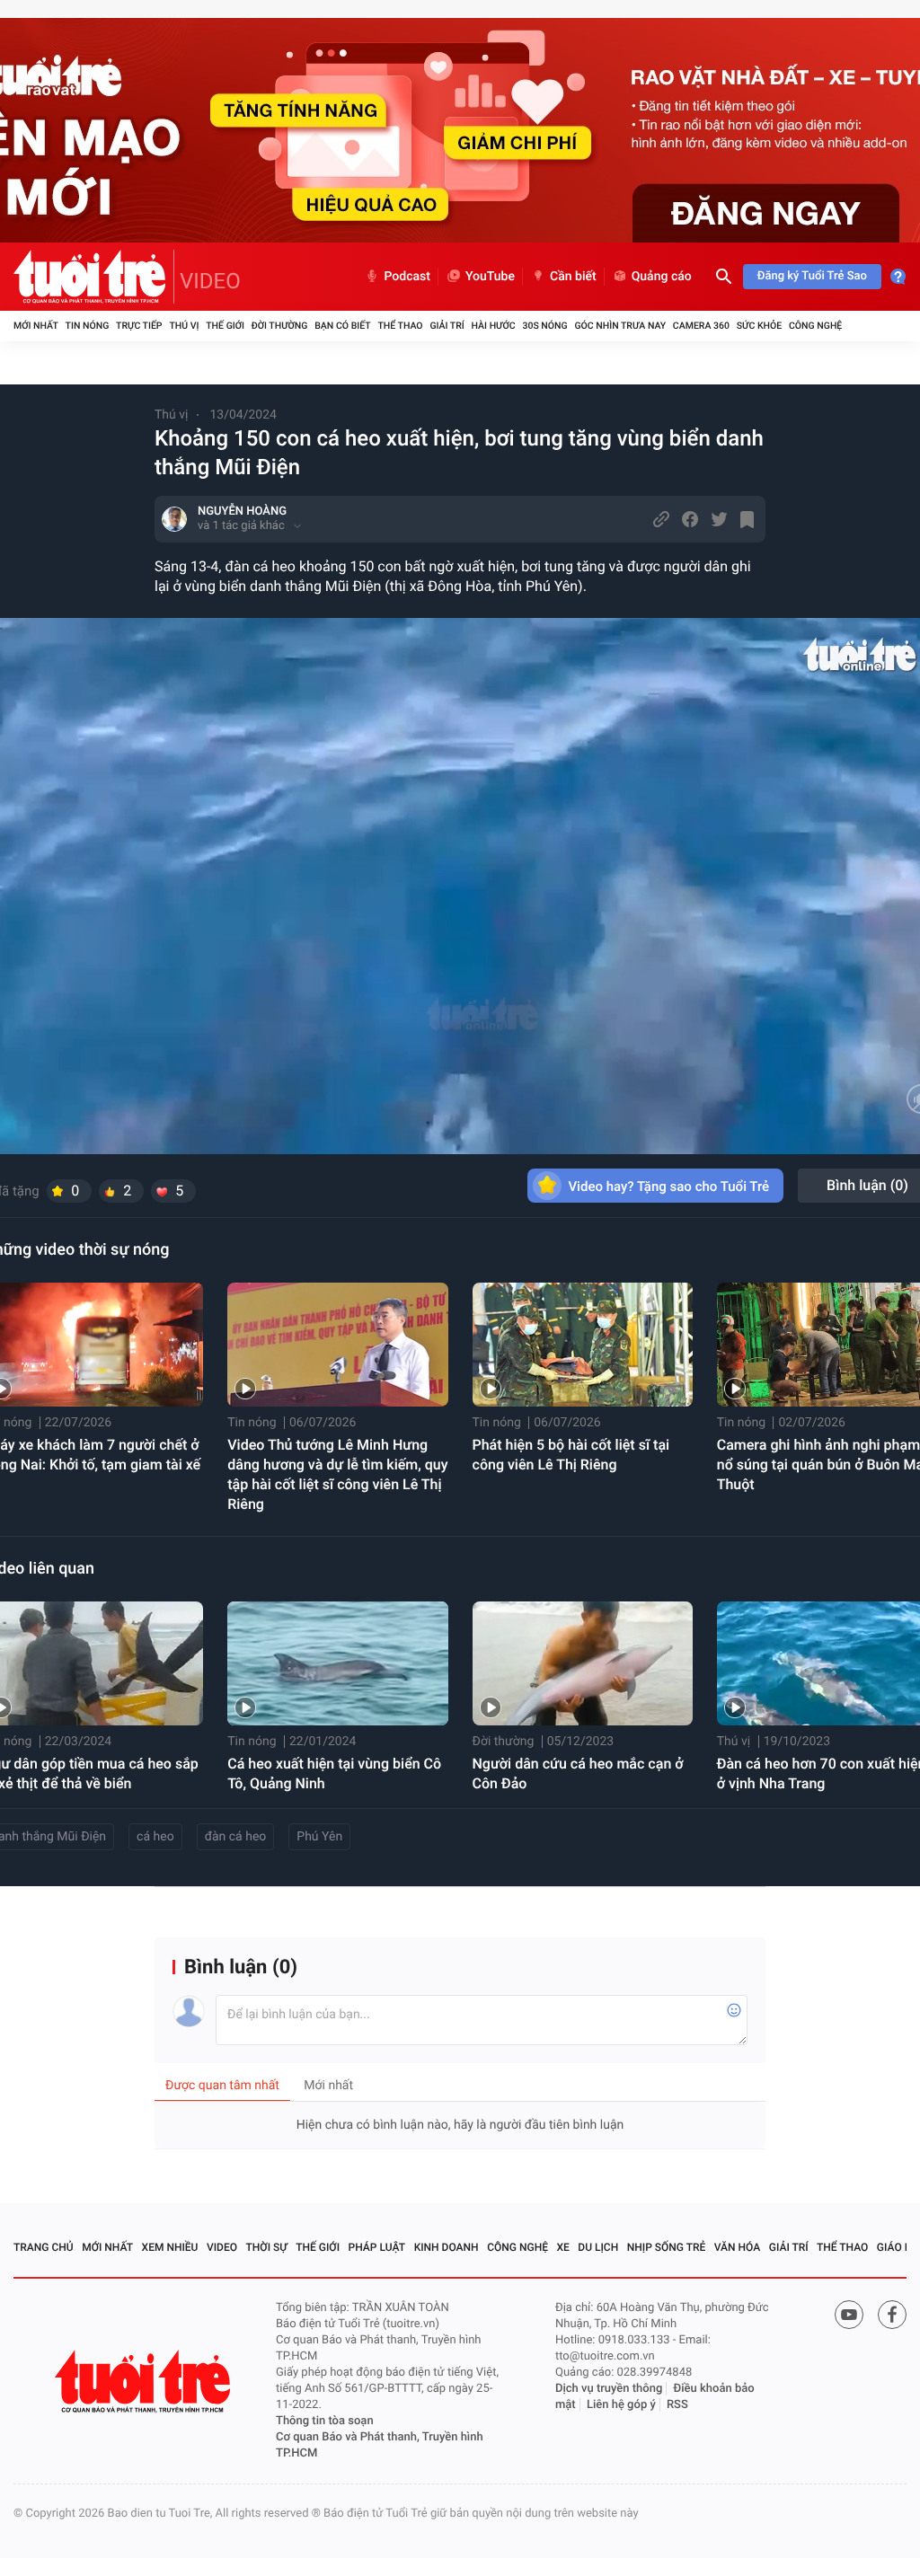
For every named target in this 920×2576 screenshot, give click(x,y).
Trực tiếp (139, 326)
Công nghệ (815, 326)
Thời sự (267, 2247)
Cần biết (573, 277)
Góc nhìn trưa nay (620, 326)
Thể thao (400, 326)
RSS (677, 2405)
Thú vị (184, 326)
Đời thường (280, 326)
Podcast (407, 277)
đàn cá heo (236, 1837)
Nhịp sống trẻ (667, 2247)
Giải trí (447, 326)
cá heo (155, 1837)
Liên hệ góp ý (621, 2405)
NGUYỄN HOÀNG (242, 512)
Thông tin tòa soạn (325, 2421)
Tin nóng (88, 326)
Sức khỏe (759, 326)
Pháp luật (377, 2247)
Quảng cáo (662, 277)
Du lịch (598, 2247)
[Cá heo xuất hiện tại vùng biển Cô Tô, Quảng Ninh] (337, 1663)
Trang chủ (44, 2247)
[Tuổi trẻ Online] (145, 2382)
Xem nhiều (170, 2247)
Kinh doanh (447, 2247)
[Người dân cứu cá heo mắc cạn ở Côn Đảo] (583, 1663)
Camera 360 (701, 326)
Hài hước (494, 326)
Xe (562, 2247)
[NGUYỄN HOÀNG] (174, 519)
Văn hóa (738, 2247)
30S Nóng (544, 326)
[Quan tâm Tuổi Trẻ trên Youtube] (849, 2315)
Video (222, 2247)
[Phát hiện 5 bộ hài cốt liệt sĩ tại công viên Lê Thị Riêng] (583, 1345)
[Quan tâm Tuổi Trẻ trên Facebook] (892, 2315)
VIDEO (210, 281)
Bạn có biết (342, 326)
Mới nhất (36, 326)
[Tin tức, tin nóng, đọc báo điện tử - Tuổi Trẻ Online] (94, 277)
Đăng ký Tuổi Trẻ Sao (812, 276)
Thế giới (225, 326)
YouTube (490, 277)
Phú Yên (319, 1837)
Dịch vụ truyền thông (609, 2389)
